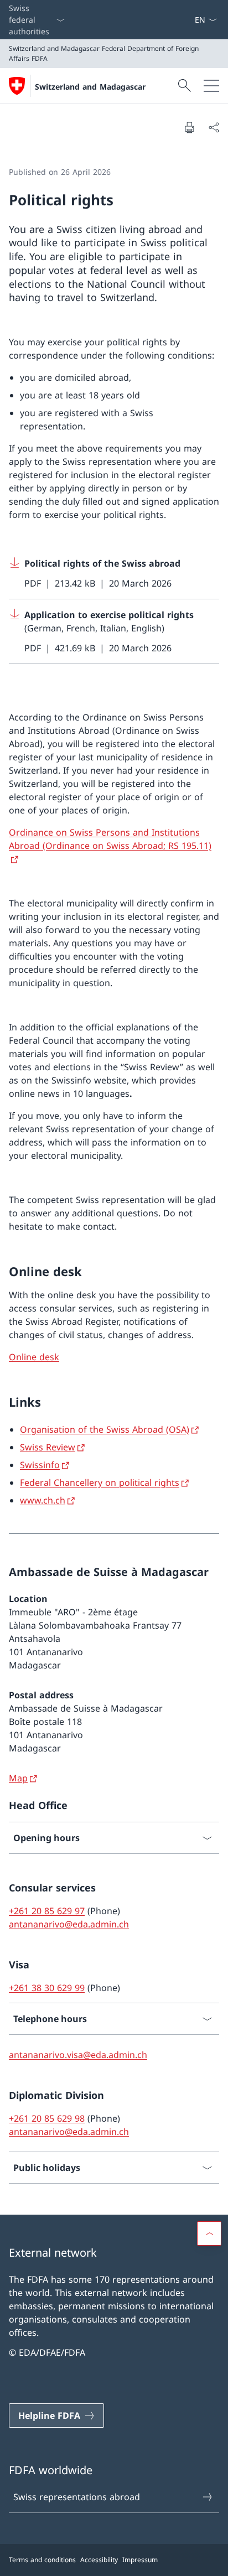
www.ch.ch (43, 1500)
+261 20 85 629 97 (47, 1911)
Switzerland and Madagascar (90, 87)
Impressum (140, 2560)
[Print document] (189, 127)
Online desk (34, 1357)
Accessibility (99, 2560)
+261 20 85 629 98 (47, 2118)
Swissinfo (40, 1465)
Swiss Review (48, 1447)
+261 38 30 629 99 (47, 1988)
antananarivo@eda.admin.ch (69, 1924)
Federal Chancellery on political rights (100, 1483)
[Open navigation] (211, 86)
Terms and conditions (42, 2560)
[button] (209, 2233)
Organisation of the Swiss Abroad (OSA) (105, 1429)
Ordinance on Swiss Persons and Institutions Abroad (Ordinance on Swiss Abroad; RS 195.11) (110, 839)
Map (18, 1778)
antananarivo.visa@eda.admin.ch (78, 2055)
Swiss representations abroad (77, 2497)
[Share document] (214, 127)
